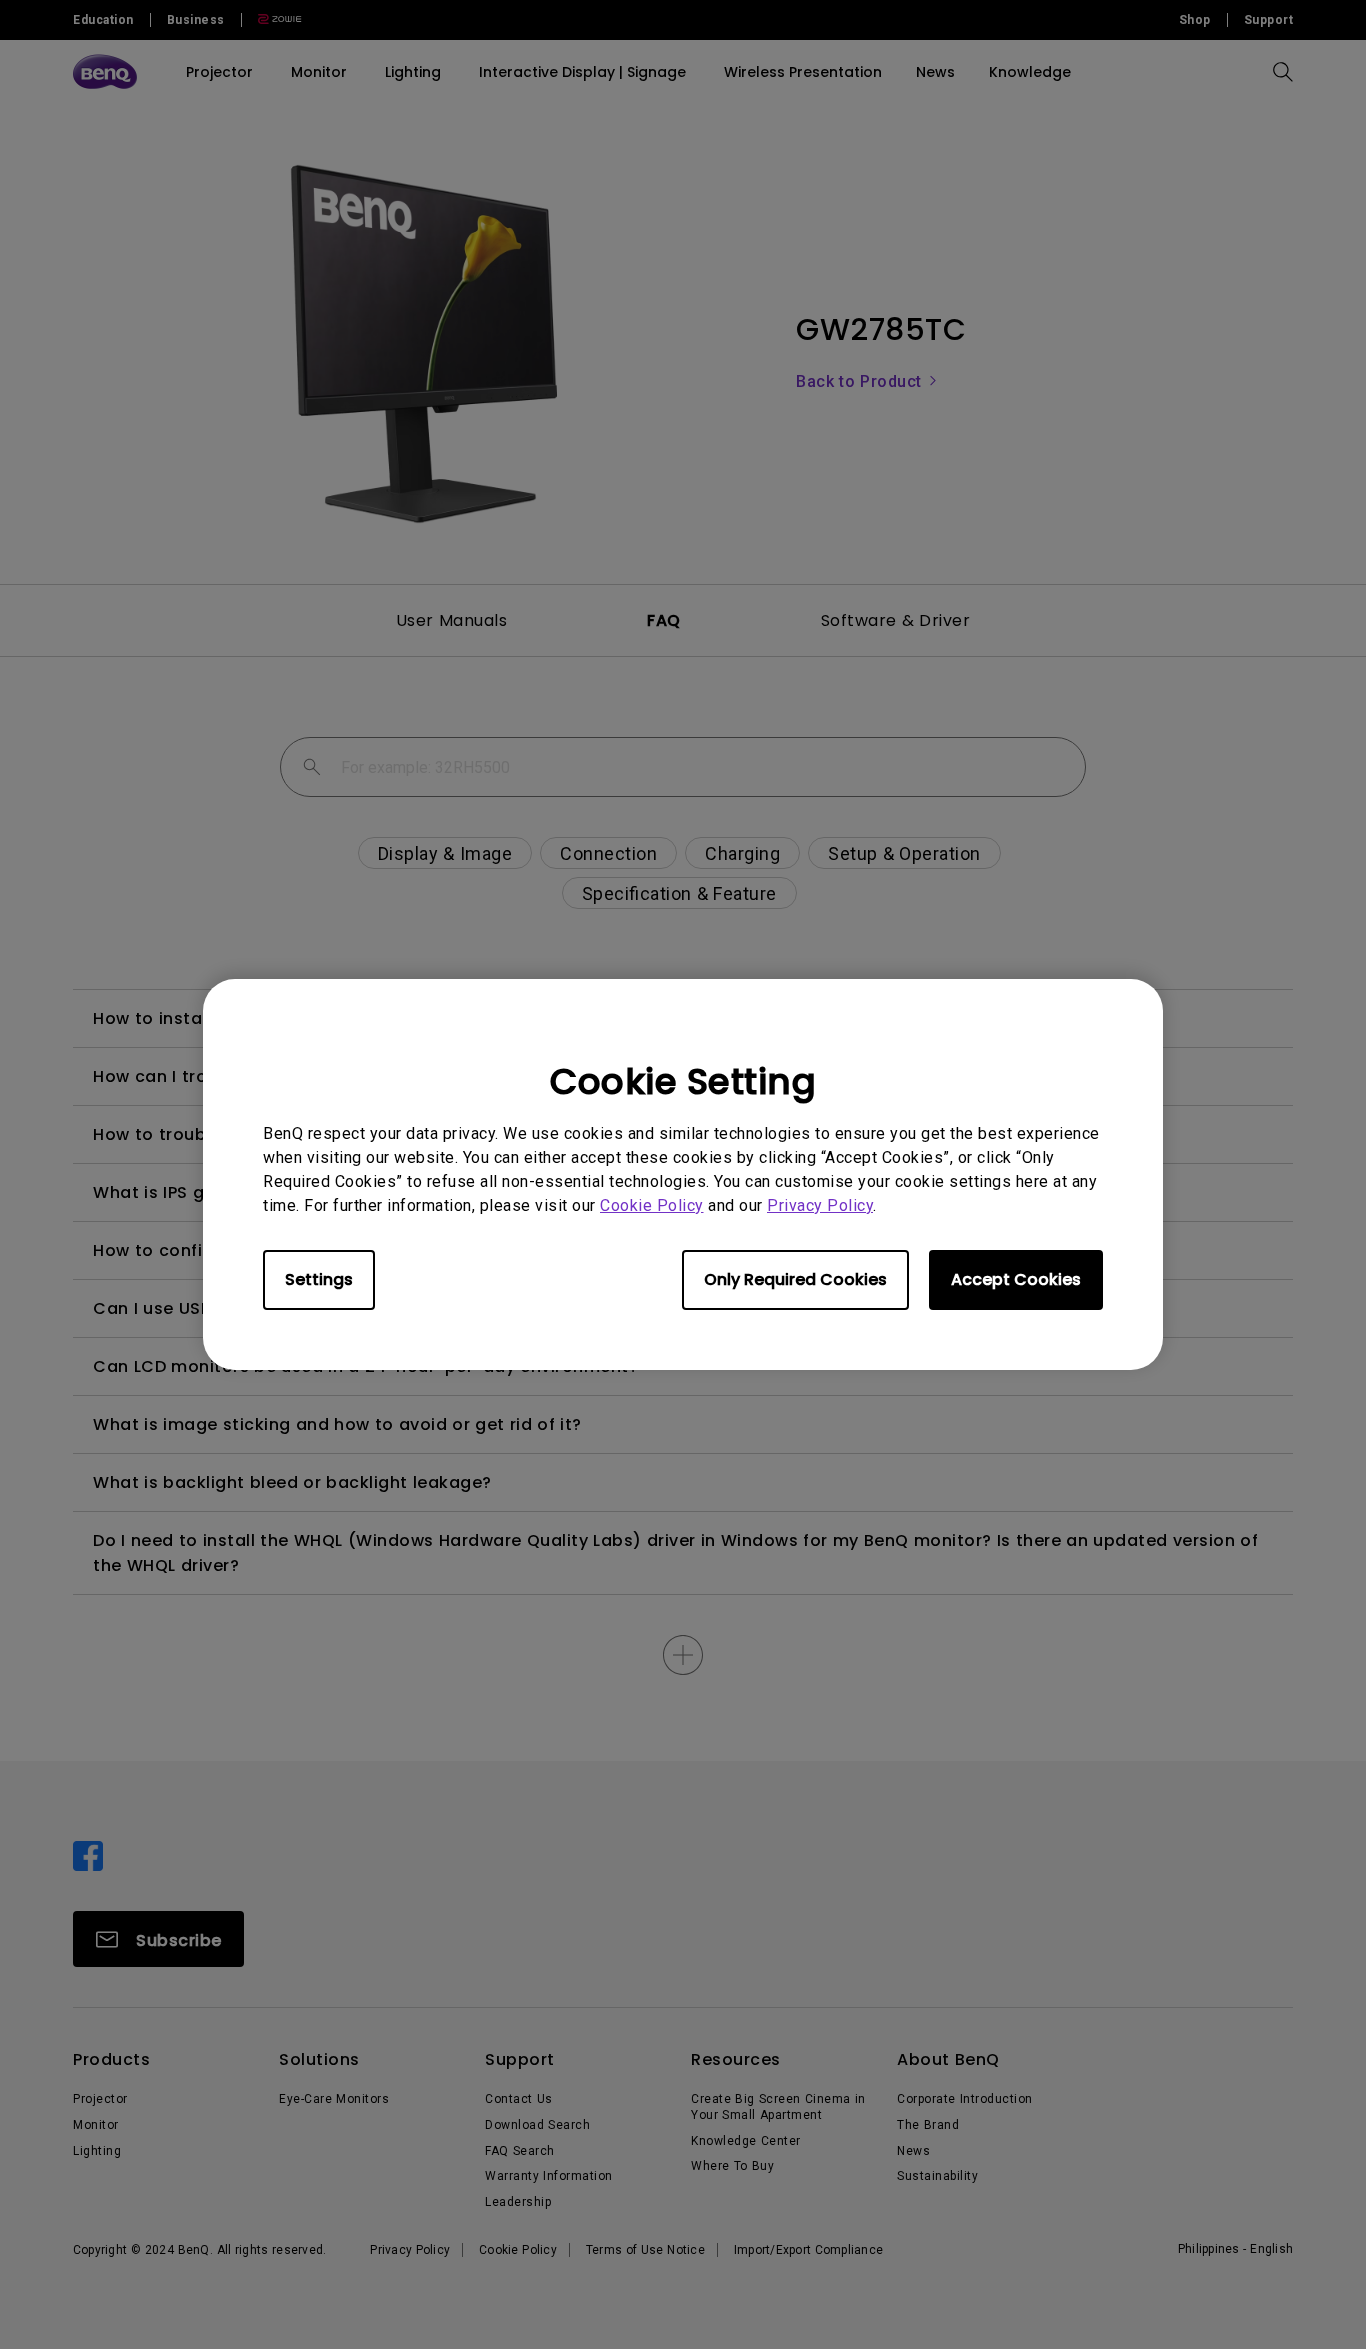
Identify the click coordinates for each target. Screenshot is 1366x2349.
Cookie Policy (652, 1205)
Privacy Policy (820, 1205)
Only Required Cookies (795, 1279)
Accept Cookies (1016, 1279)
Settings (319, 1279)
